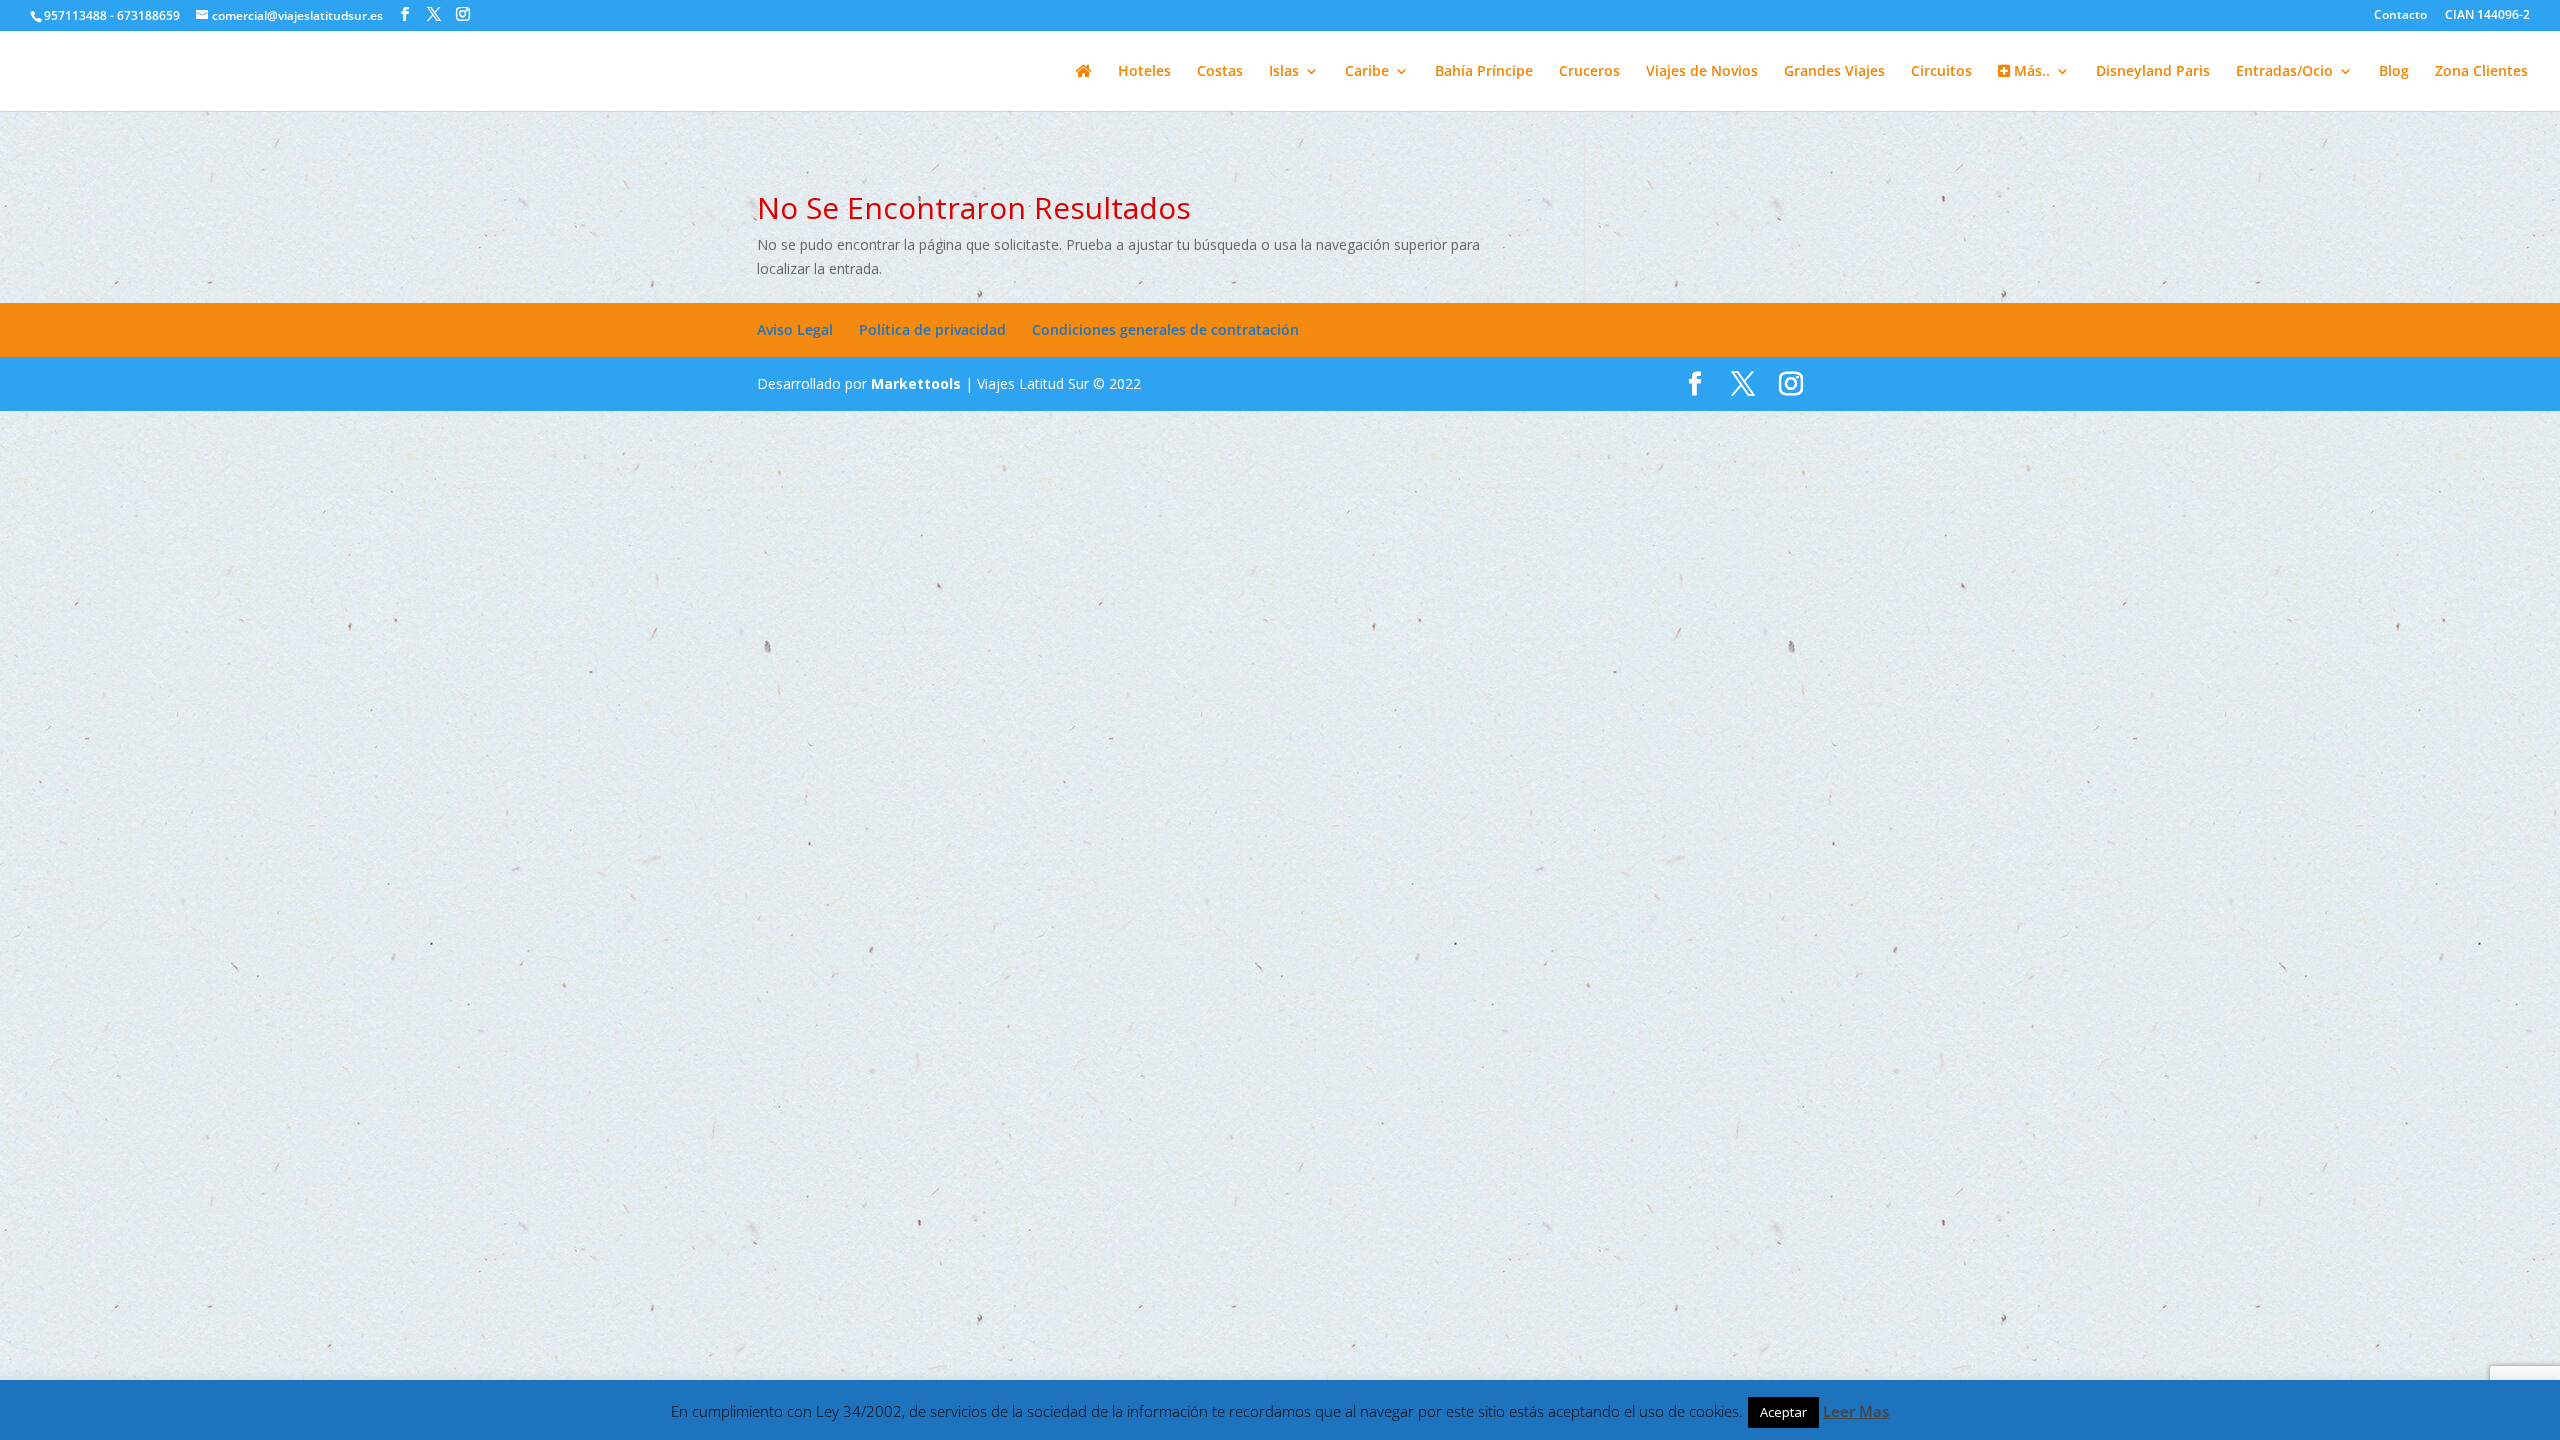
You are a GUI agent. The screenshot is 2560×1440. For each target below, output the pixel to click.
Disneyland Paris (2153, 72)
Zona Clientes (2481, 72)
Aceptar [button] (1783, 1412)
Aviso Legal (795, 329)
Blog (2394, 72)
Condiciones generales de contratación (1165, 329)
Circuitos (1941, 72)
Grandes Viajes (1834, 72)
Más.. (2030, 72)
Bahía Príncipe (1484, 72)
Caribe (1367, 72)
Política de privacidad (932, 329)
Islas (1284, 72)
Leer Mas (1856, 1411)
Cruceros (1589, 72)
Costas (1220, 72)
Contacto (2400, 16)
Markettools (918, 383)
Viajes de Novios (1702, 72)
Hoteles (1144, 72)
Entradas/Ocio (2284, 72)
